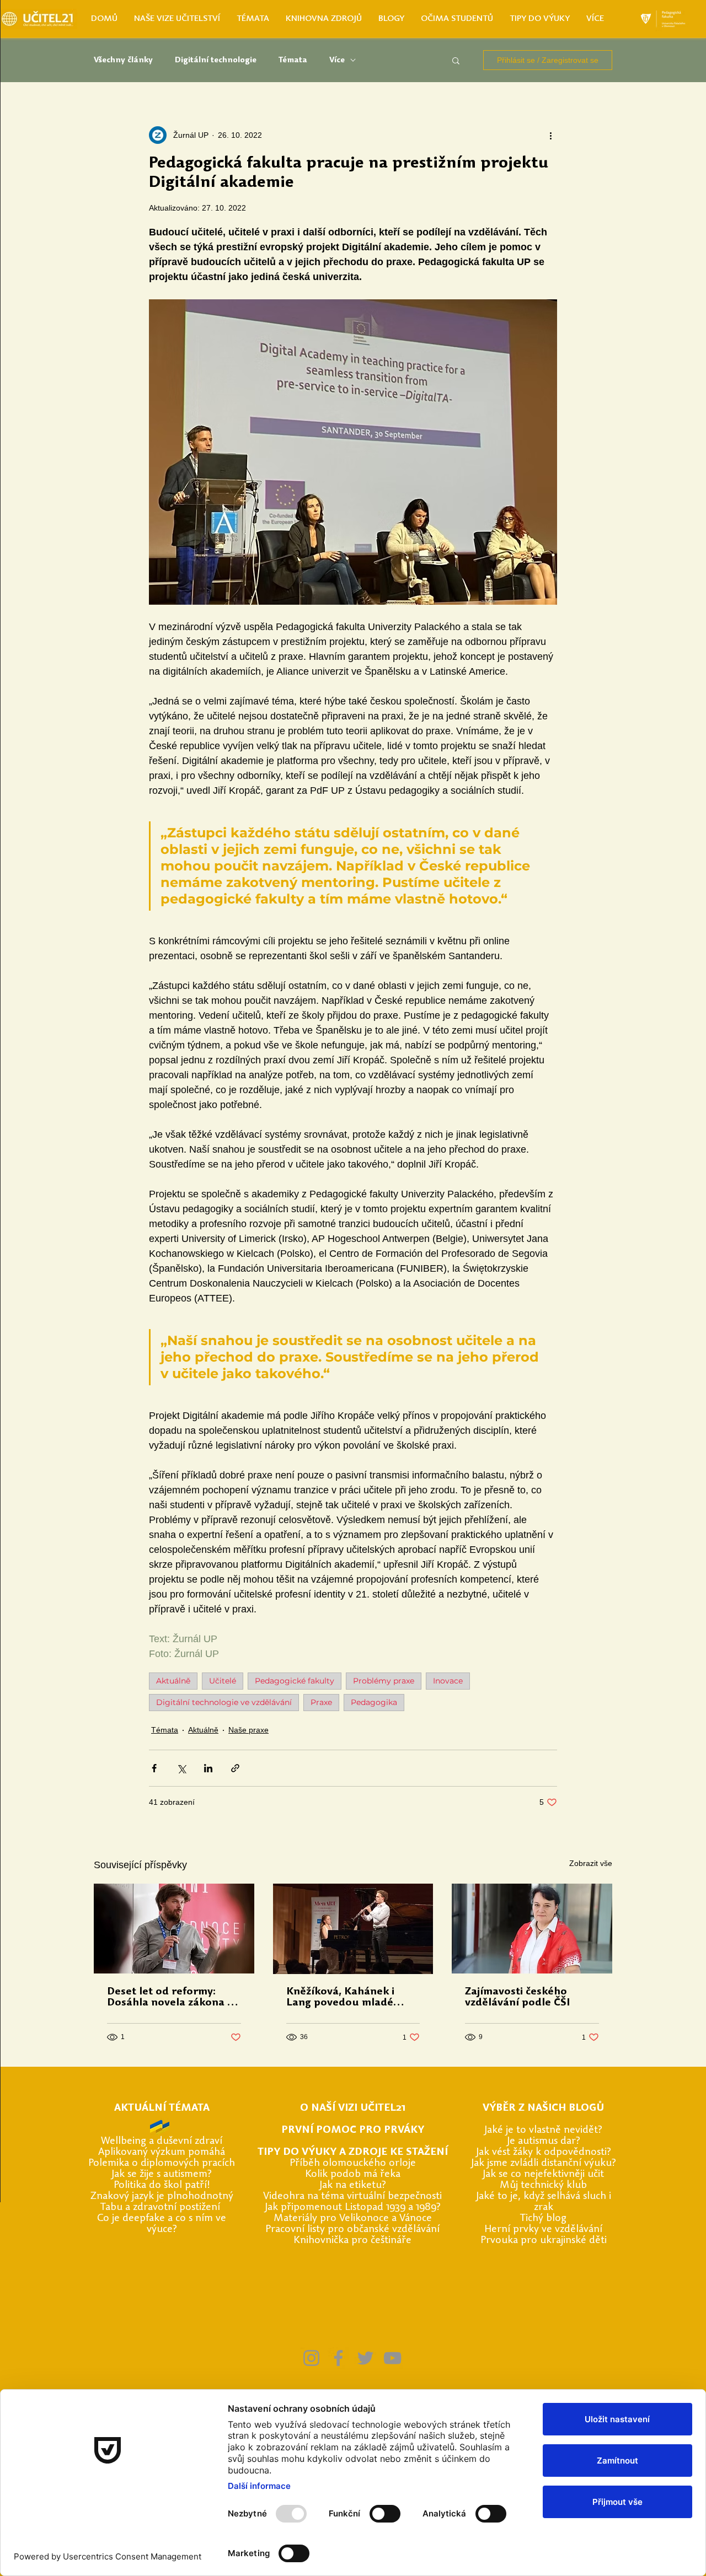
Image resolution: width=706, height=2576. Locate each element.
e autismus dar (543, 2141)
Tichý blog (543, 2219)
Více (337, 60)
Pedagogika (374, 1702)
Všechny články (123, 60)
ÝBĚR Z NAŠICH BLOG (543, 2108)
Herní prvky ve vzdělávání (543, 2230)
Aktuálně (173, 1681)
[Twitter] (365, 2358)
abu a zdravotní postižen (161, 2207)
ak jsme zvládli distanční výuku (543, 2163)
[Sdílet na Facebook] (154, 1768)
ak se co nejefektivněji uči (543, 2174)
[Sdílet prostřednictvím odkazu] (235, 1768)
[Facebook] (338, 2358)
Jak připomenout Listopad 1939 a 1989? (353, 2207)
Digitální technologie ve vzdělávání (224, 1702)
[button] (456, 60)
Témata (293, 60)
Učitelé (223, 1681)
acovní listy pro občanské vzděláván (356, 2230)
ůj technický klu (545, 2185)
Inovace (448, 1681)
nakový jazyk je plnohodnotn (162, 2196)
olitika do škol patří (163, 2185)
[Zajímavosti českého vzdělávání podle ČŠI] (532, 1929)
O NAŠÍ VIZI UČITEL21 (353, 2108)
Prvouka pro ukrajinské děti (544, 2241)
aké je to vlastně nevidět (542, 2130)
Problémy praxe (384, 1681)
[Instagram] (311, 2358)
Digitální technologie (216, 60)
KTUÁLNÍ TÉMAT (162, 2108)
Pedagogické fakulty (295, 1681)
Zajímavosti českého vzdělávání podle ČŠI (517, 1997)
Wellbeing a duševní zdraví (162, 2141)
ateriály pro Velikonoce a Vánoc (355, 2219)
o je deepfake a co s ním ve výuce (165, 2224)
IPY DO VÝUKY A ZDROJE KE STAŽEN (354, 2152)
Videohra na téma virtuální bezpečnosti (352, 2196)
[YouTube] (392, 2358)
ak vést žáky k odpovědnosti (543, 2152)
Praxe (321, 1702)
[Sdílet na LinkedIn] (208, 1768)
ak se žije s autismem (161, 2174)
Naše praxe (248, 1730)
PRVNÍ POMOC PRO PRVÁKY (353, 2130)
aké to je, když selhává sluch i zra (545, 2202)
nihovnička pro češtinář (353, 2241)
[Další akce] (550, 135)
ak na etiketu (352, 2185)
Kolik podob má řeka (353, 2174)
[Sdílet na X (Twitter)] (181, 1768)
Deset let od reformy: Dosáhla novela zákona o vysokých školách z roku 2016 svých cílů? (170, 1998)
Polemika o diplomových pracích (162, 2163)
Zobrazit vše (591, 1863)
